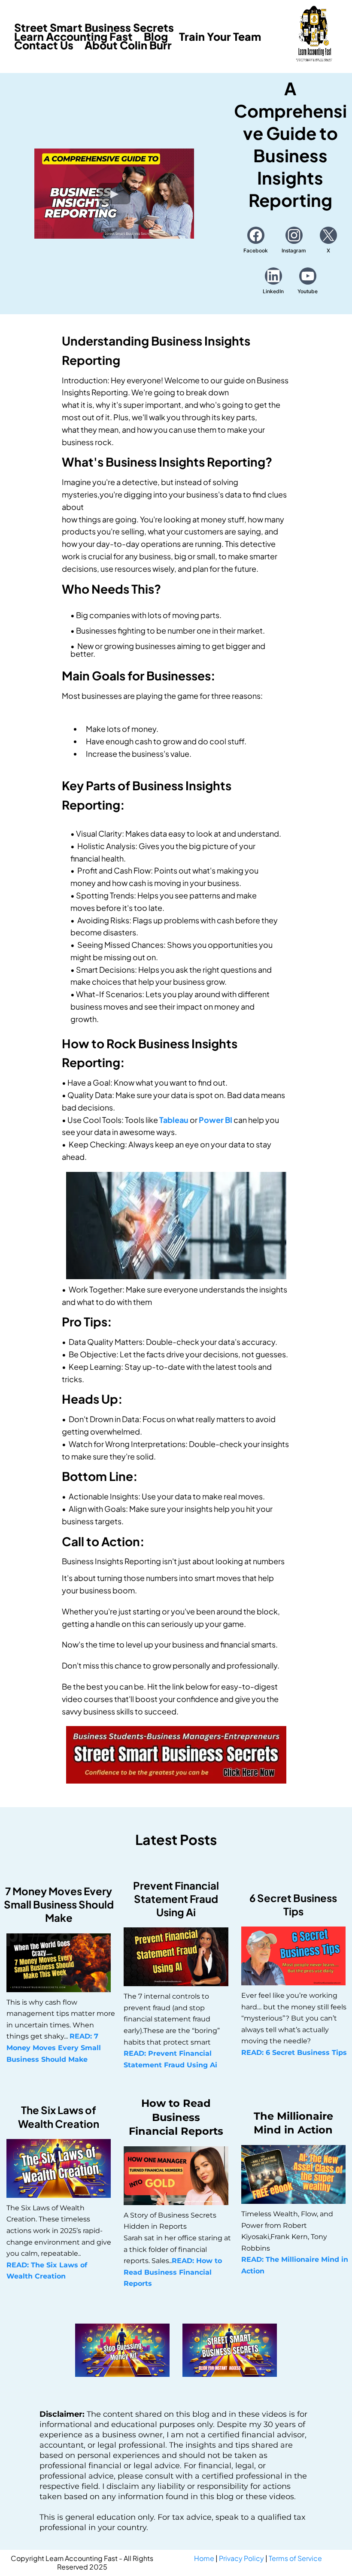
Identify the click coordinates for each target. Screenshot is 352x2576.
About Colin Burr (128, 45)
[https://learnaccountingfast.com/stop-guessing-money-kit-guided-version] (122, 2350)
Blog (156, 37)
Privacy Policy (241, 2558)
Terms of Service (295, 2558)
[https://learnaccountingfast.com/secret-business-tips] (293, 1956)
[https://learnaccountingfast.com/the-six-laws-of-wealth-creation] (59, 2168)
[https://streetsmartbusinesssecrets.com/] (230, 2350)
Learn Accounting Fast (73, 37)
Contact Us (44, 45)
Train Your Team (220, 37)
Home (204, 2558)
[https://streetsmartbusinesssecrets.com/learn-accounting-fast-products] (176, 1755)
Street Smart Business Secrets (94, 28)
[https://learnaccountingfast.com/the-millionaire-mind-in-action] (293, 2174)
